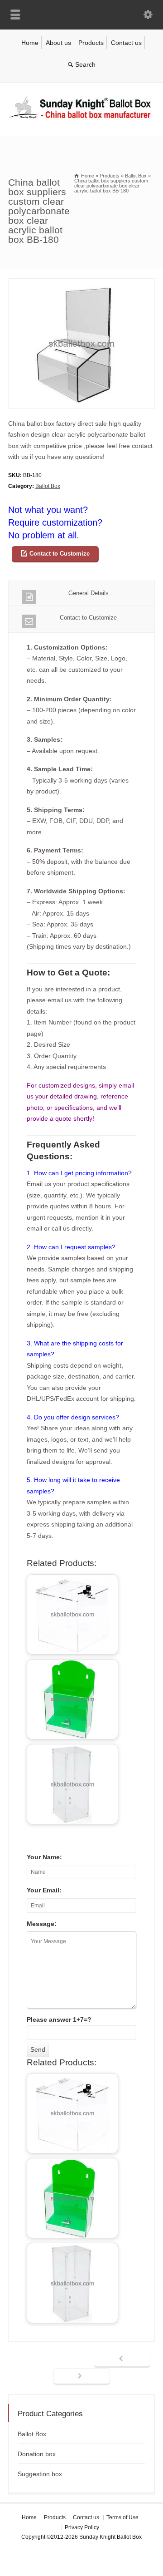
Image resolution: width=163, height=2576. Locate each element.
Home (30, 43)
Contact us (126, 43)
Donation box (37, 2454)
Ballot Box (48, 486)
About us (58, 43)
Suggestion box (40, 2474)
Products (91, 43)
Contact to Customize (60, 554)
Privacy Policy (82, 2527)
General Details (89, 593)
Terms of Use (122, 2517)
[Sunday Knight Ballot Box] (81, 118)
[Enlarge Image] (81, 284)
